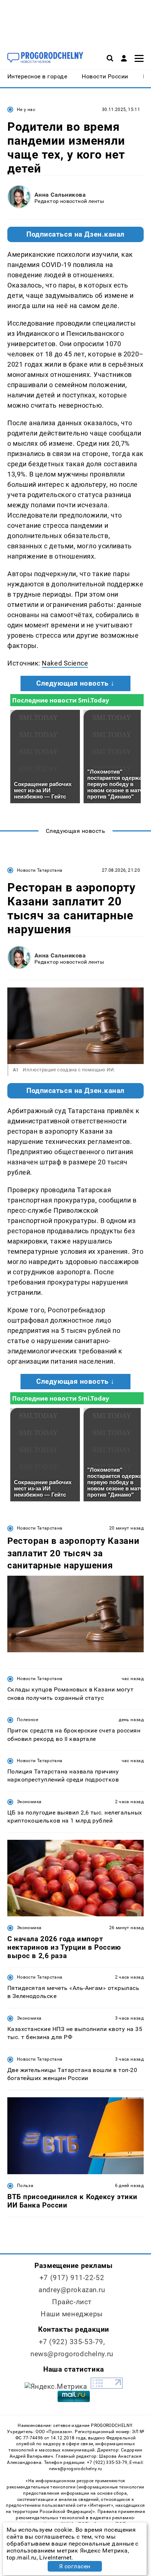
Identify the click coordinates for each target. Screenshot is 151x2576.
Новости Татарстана (40, 870)
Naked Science (65, 663)
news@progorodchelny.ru (72, 2354)
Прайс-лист (72, 2302)
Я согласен (75, 2566)
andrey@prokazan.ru (72, 2290)
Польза (25, 2186)
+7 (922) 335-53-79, (72, 2342)
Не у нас (26, 110)
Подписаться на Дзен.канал (75, 234)
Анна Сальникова (60, 195)
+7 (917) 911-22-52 (72, 2278)
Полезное (27, 1720)
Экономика (29, 1802)
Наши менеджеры (72, 2314)
